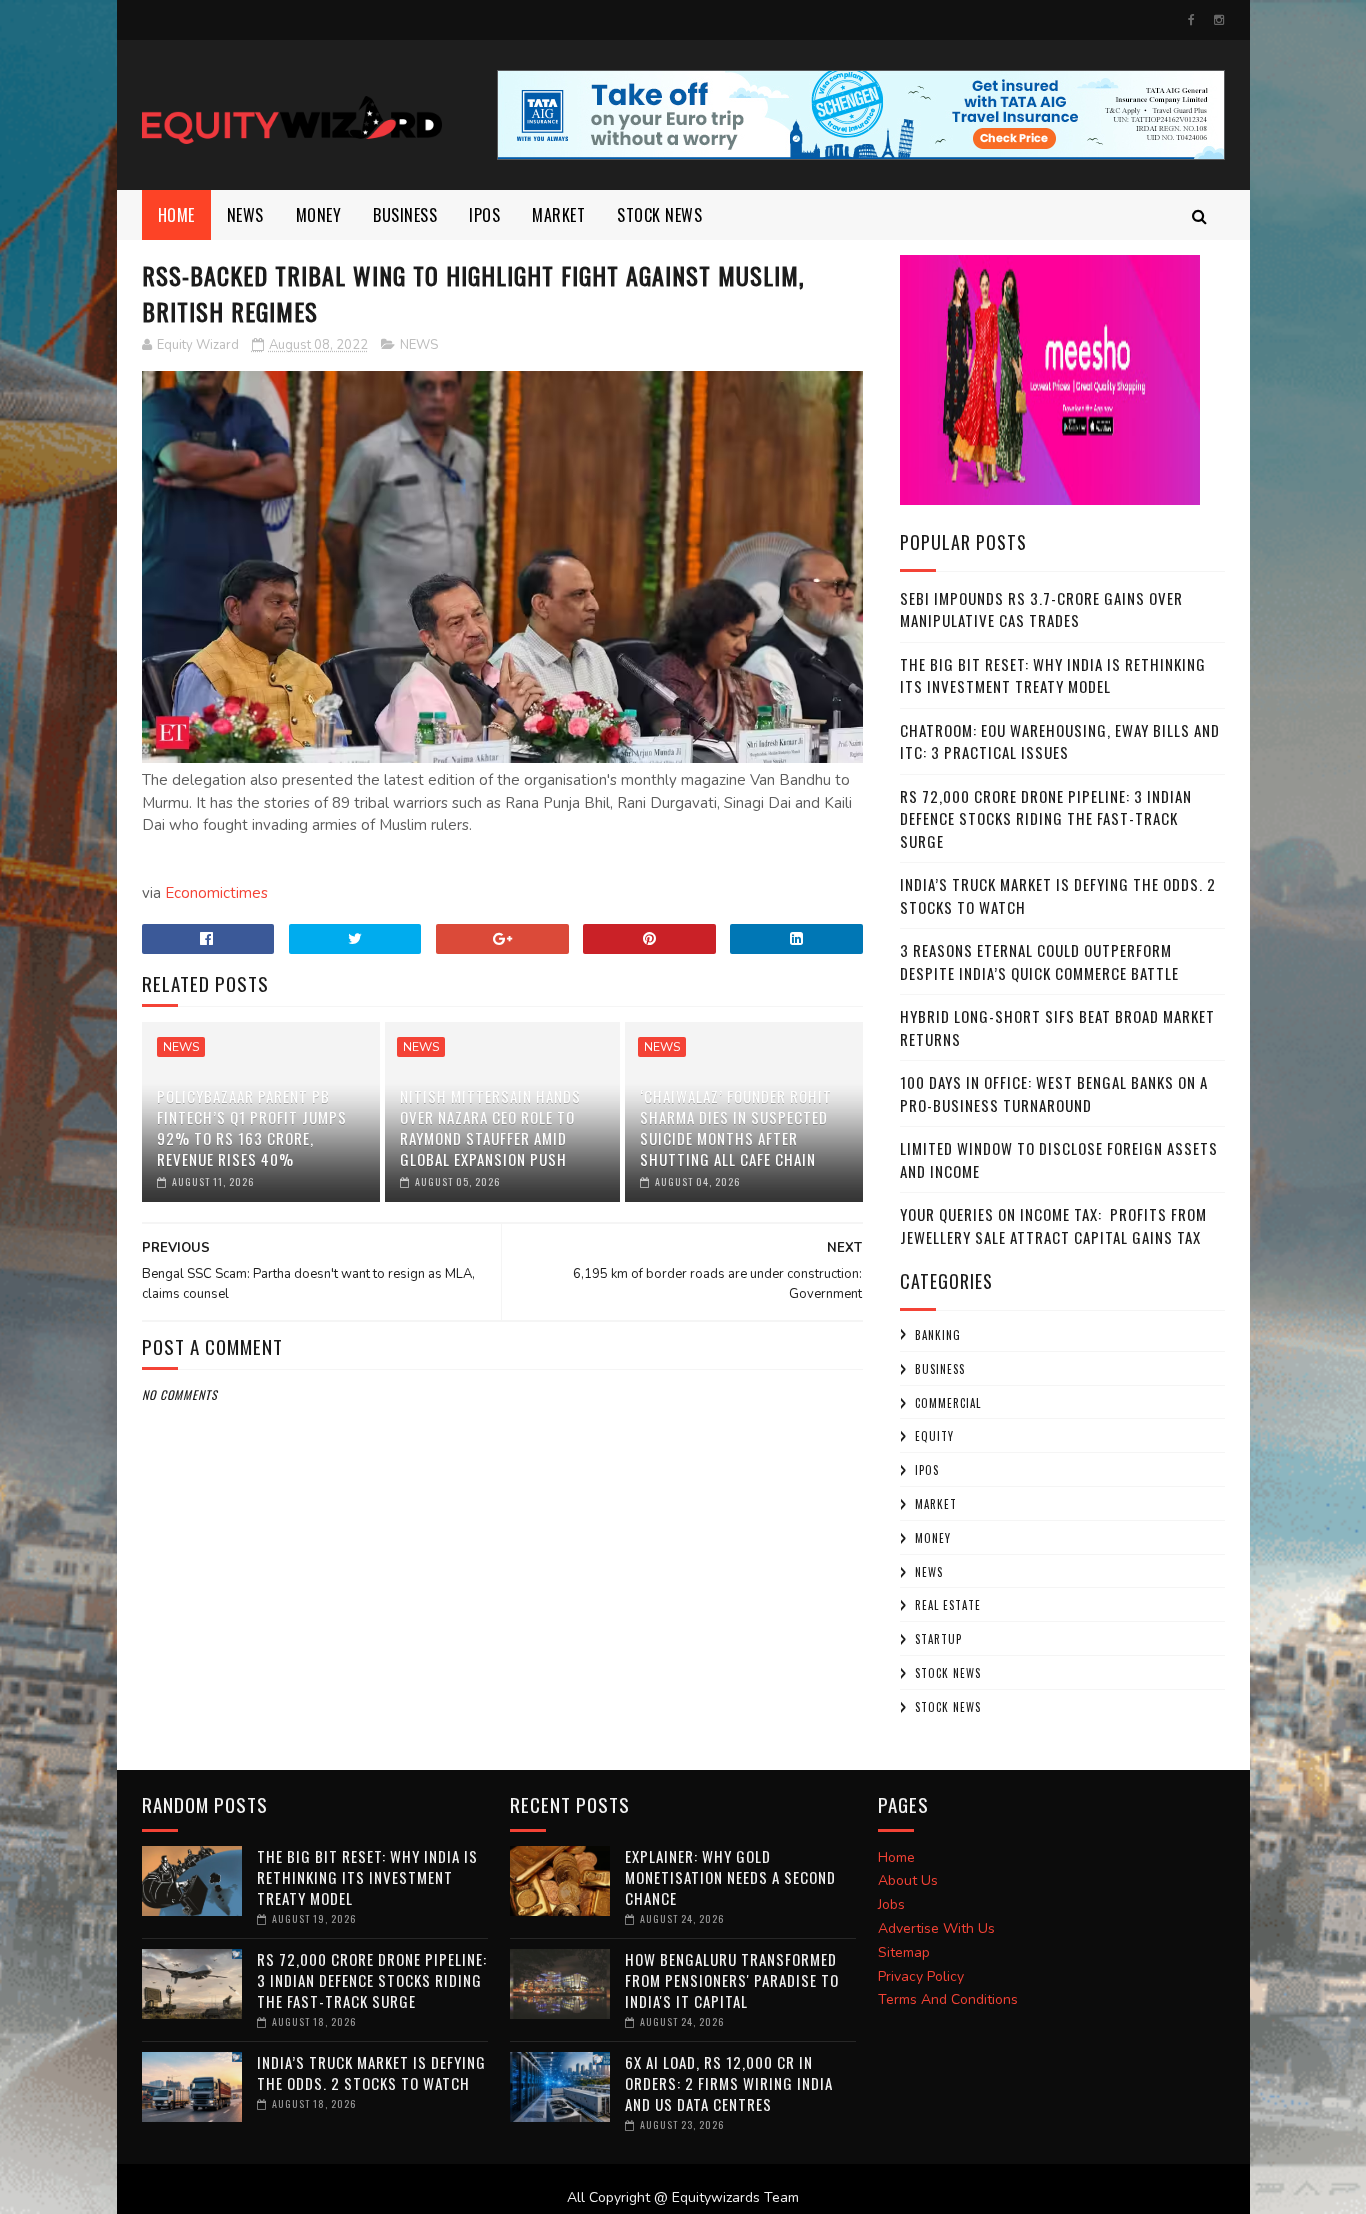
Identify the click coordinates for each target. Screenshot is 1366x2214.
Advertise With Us (936, 1928)
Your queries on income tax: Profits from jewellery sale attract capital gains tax (1053, 1225)
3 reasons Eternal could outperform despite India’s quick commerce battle (1039, 961)
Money (319, 215)
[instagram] (1219, 20)
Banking (938, 1335)
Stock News (659, 215)
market (558, 215)
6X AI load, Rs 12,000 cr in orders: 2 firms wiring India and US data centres (729, 2083)
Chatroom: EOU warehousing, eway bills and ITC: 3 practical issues (1060, 741)
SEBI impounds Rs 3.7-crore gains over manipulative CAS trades (1041, 609)
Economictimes (216, 893)
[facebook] (1191, 20)
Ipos (484, 215)
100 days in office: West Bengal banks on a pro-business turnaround (1054, 1093)
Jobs (891, 1904)
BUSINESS (405, 215)
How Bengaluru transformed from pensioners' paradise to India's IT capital (732, 1980)
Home (176, 215)
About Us (908, 1880)
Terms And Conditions (948, 1999)
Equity (934, 1436)
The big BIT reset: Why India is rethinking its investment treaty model (1053, 675)
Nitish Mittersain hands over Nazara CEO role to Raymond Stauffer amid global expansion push (490, 1127)
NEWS (245, 215)
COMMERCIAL (948, 1403)
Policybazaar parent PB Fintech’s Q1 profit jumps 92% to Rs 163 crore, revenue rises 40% (252, 1127)
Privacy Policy (921, 1976)
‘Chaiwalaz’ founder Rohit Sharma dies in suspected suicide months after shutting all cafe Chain (736, 1127)
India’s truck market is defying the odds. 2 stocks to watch (371, 2072)
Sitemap (904, 1952)
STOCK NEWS (948, 1707)
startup (938, 1639)
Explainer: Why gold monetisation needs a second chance (730, 1877)
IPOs (927, 1470)
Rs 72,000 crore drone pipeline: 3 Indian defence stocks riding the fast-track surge (1046, 818)
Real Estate (948, 1605)
